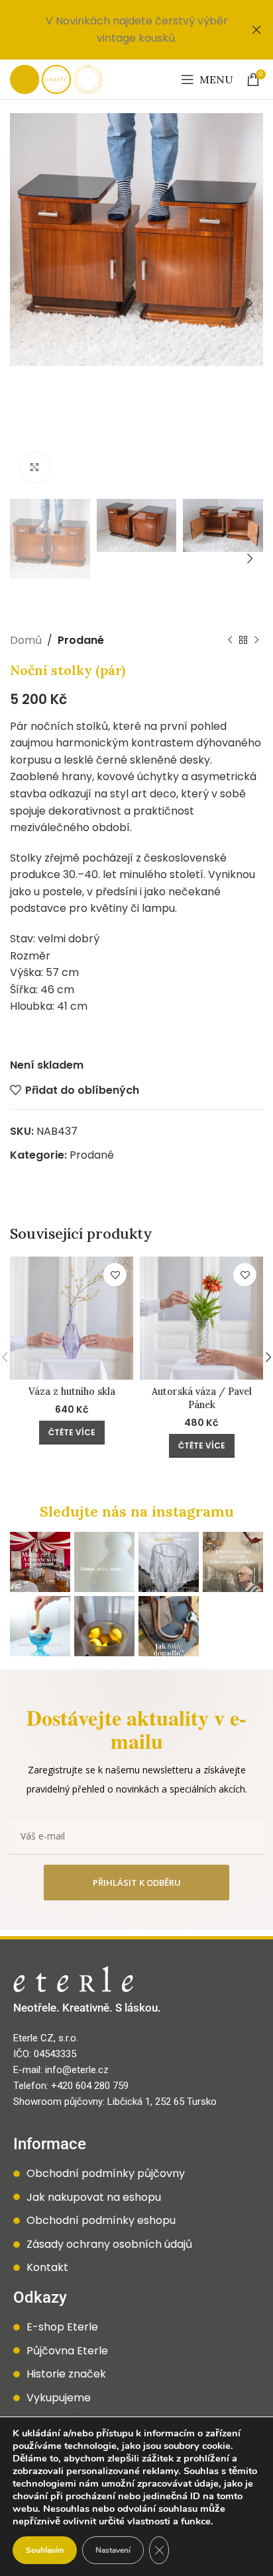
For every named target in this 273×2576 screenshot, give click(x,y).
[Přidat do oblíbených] (115, 1275)
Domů (26, 640)
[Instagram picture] (40, 1562)
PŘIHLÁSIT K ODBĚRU (137, 1883)
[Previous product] (230, 641)
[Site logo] (56, 78)
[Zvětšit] (35, 467)
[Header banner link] (117, 30)
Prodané (81, 640)
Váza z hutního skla (72, 1392)
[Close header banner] (256, 30)
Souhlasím (45, 2550)
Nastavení (113, 2550)
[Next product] (256, 641)
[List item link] (136, 2174)
